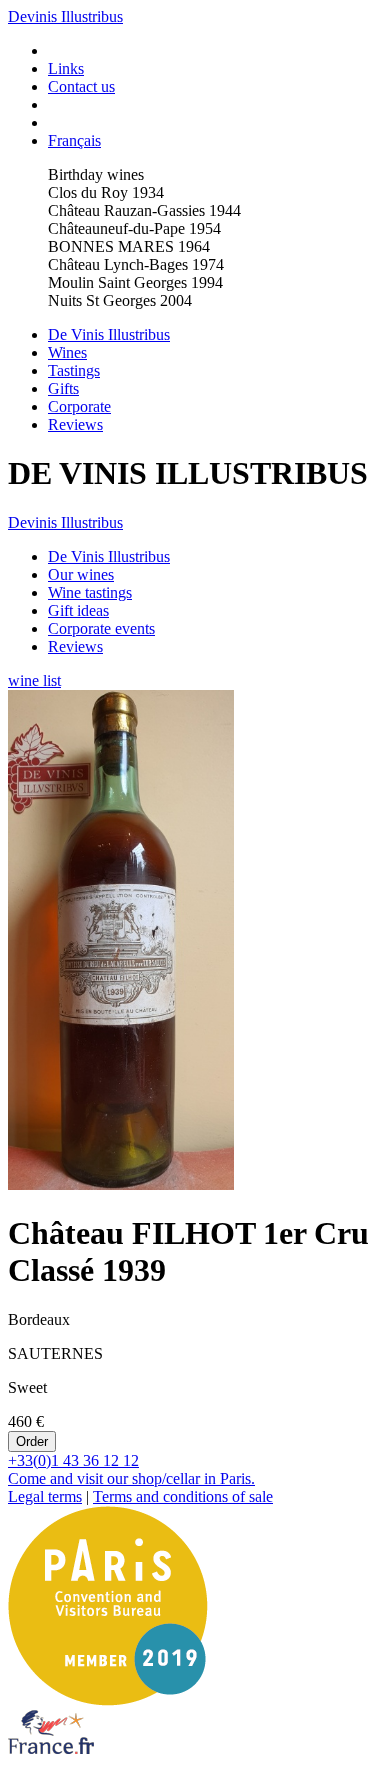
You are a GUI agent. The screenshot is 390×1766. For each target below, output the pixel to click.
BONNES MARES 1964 (129, 246)
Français (74, 140)
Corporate (79, 406)
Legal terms (45, 1496)
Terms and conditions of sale (183, 1496)
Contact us (81, 86)
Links (66, 68)
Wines (67, 352)
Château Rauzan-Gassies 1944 (144, 210)
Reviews (75, 424)
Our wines (81, 574)
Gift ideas (78, 610)
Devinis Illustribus (65, 16)
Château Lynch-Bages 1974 (136, 264)
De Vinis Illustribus (109, 334)
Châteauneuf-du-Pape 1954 (134, 228)
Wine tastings (90, 592)
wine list (34, 680)
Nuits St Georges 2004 (120, 300)
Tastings (74, 370)
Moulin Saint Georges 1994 (135, 282)
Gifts (63, 388)
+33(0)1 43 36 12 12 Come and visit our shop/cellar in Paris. (131, 1469)
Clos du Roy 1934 (106, 192)
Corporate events (101, 628)
